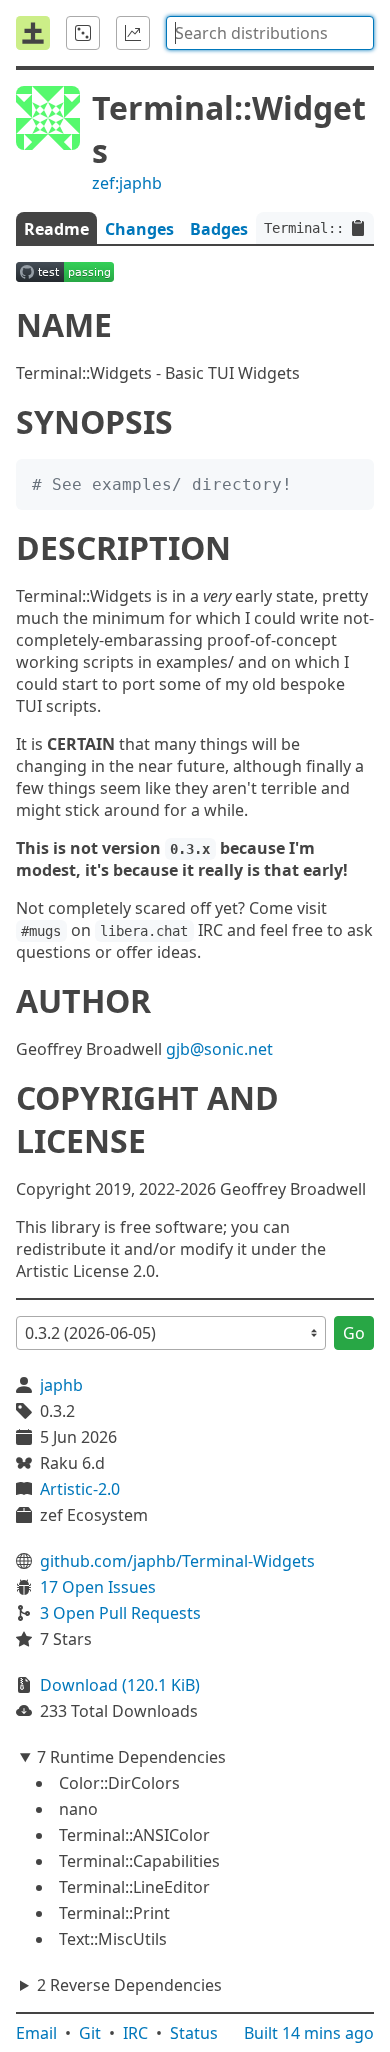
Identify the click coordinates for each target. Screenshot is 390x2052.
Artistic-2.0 (80, 1489)
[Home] (33, 33)
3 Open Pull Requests (120, 1613)
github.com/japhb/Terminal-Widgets (177, 1561)
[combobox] (270, 33)
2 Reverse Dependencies (129, 1985)
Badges (219, 229)
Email (36, 2033)
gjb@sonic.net (219, 1049)
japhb (61, 1385)
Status (194, 2033)
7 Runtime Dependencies (131, 1757)
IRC (135, 2033)
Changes (139, 229)
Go (354, 1333)
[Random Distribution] (83, 33)
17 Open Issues (98, 1587)
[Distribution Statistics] (133, 33)
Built (309, 2033)
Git (90, 2033)
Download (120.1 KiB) (120, 1685)
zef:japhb (127, 183)
